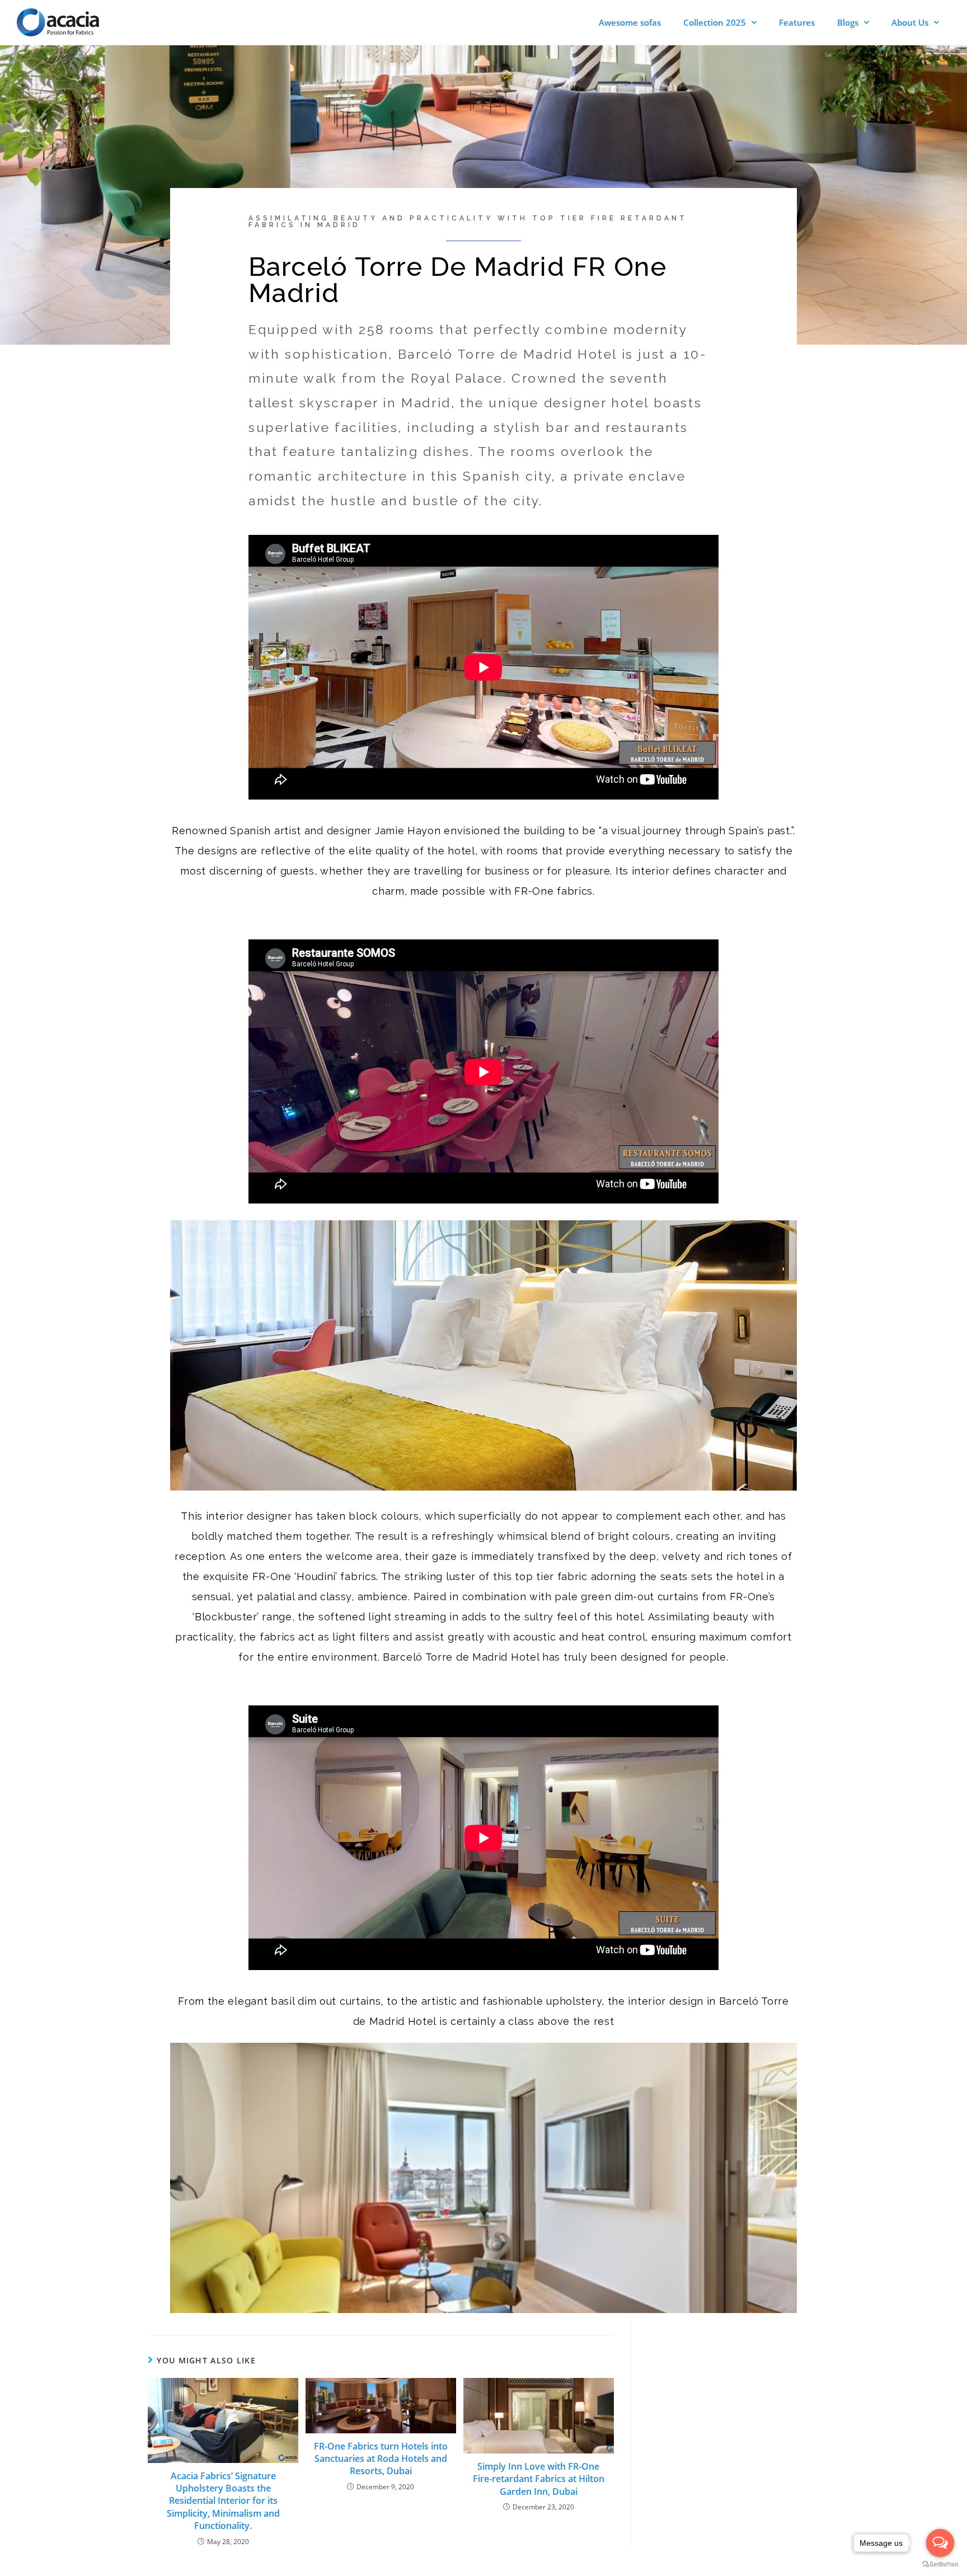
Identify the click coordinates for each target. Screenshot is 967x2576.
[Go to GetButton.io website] (940, 2565)
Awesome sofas (630, 22)
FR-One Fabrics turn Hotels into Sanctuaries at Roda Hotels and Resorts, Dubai (381, 2459)
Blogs (848, 22)
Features (797, 22)
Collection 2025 (715, 22)
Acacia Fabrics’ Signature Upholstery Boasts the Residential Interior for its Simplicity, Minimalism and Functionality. (223, 2501)
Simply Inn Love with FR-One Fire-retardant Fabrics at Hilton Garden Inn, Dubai (539, 2479)
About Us (910, 22)
